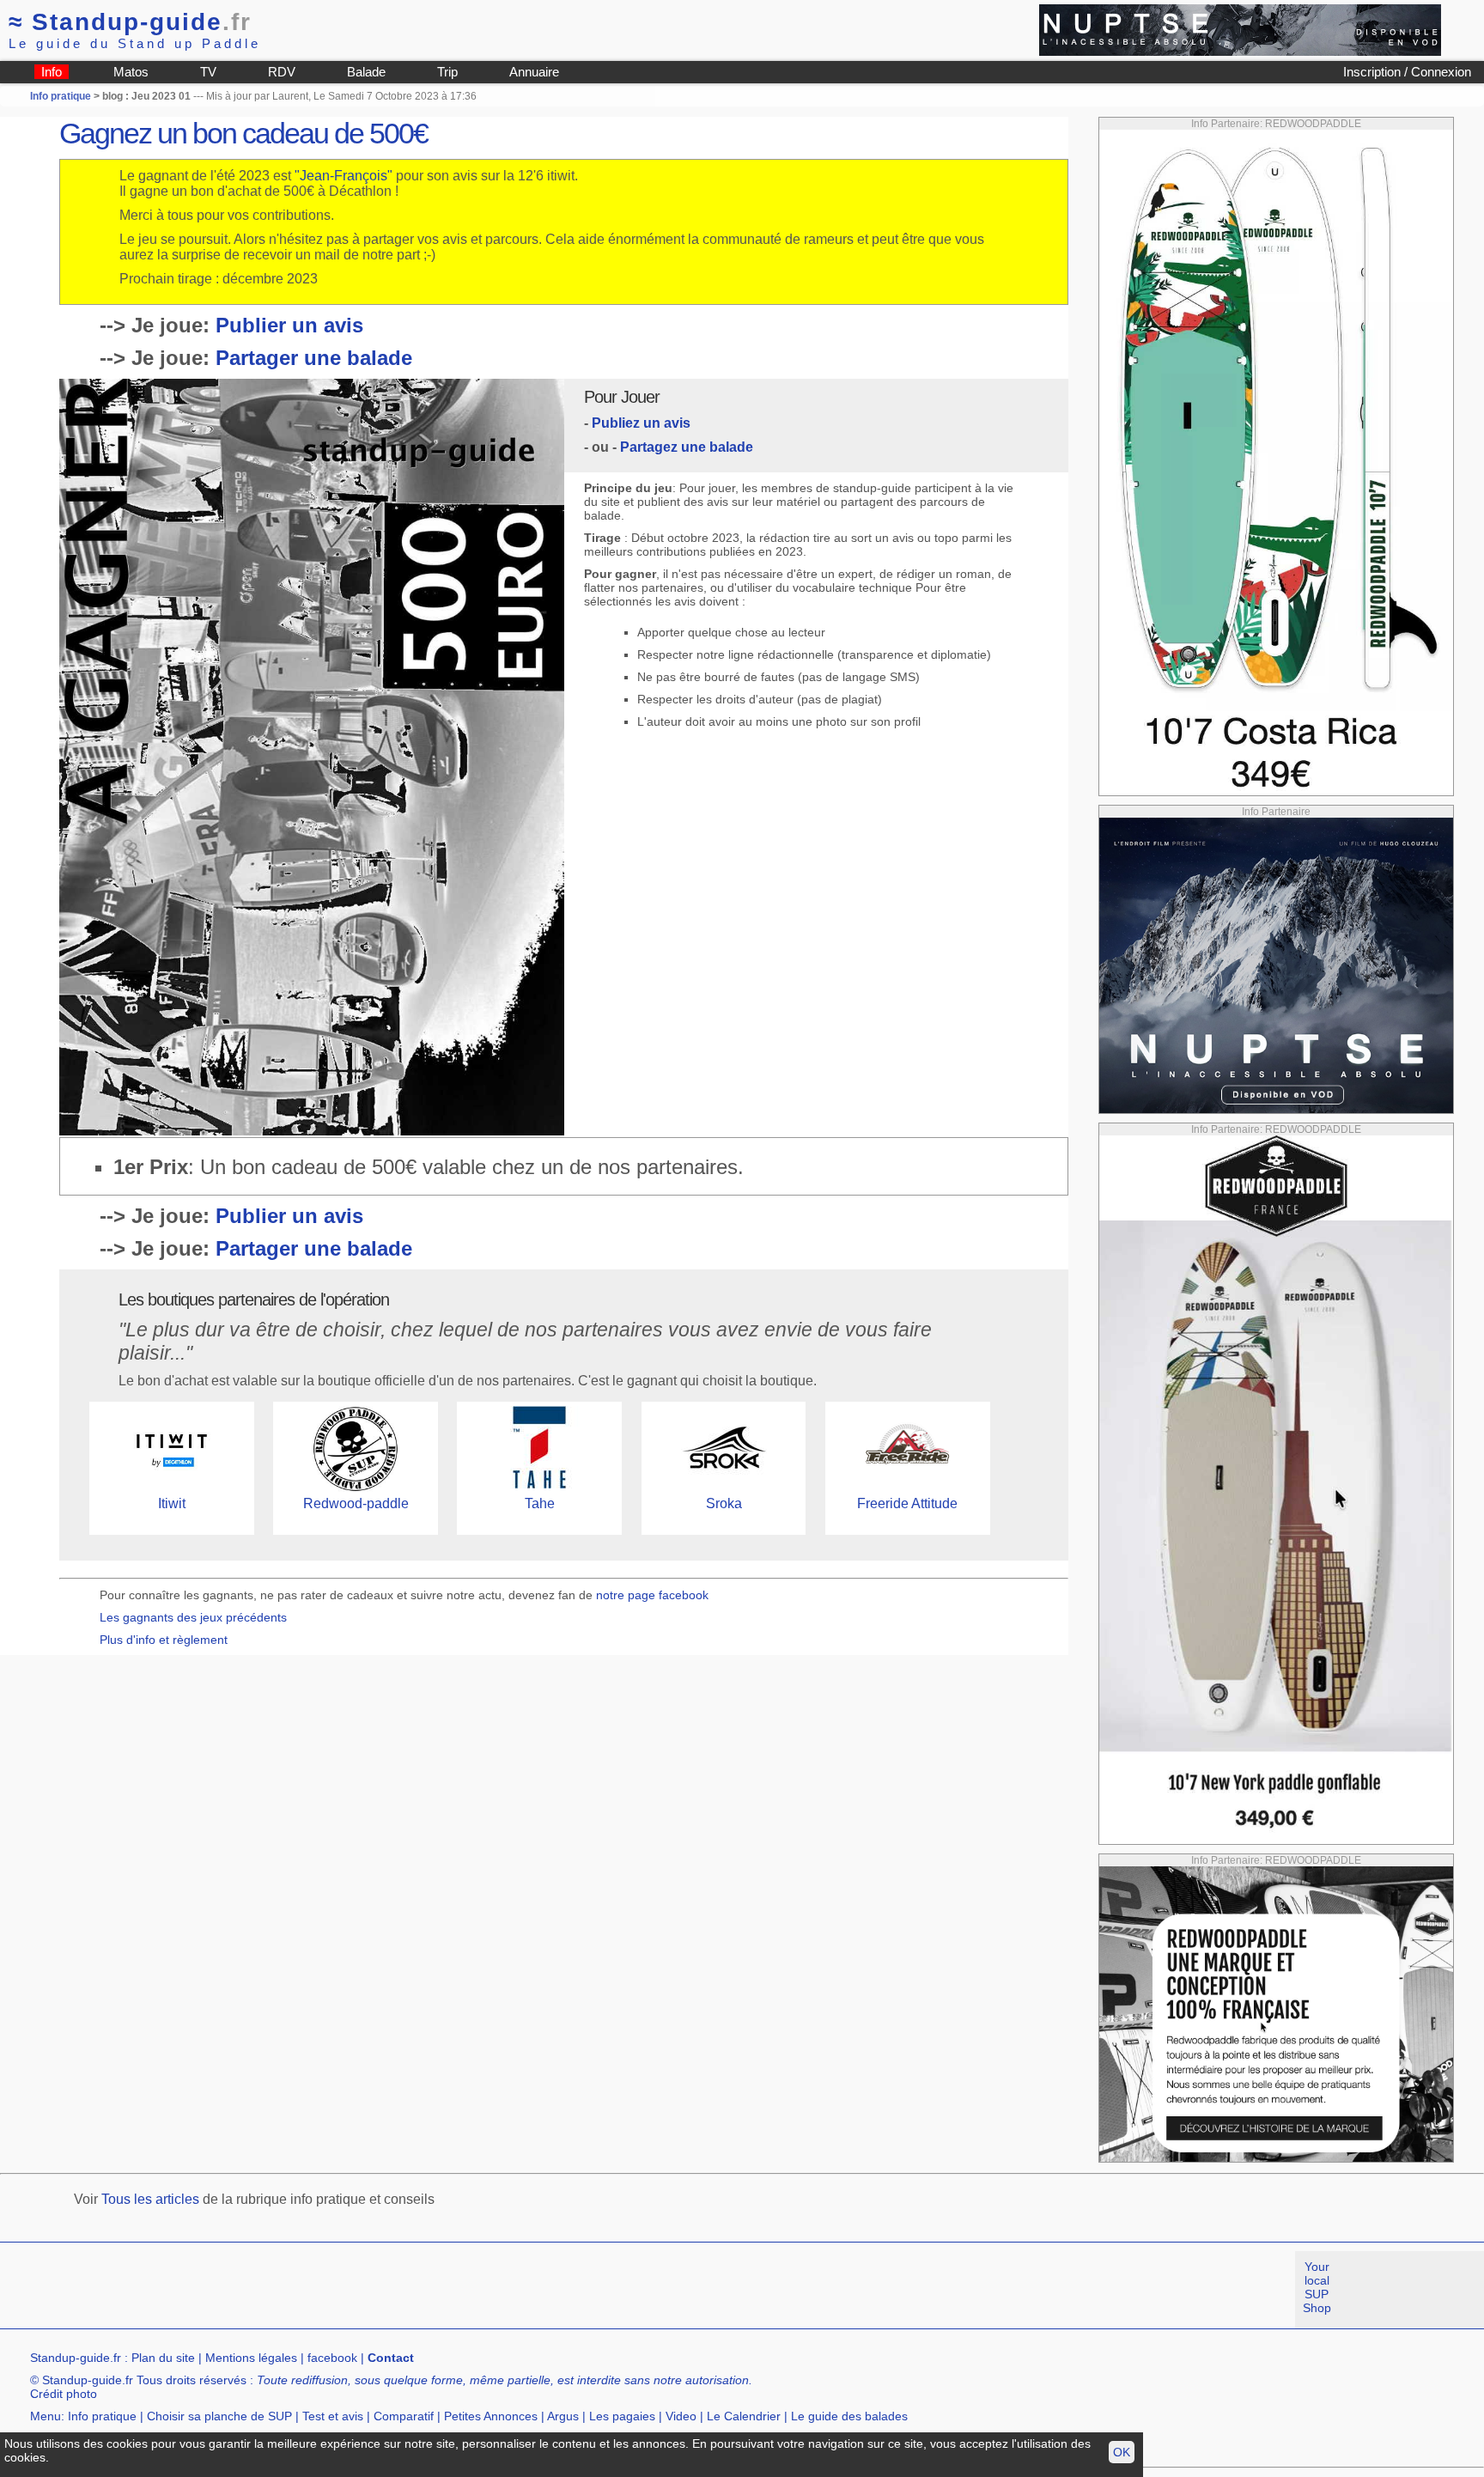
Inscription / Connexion (1407, 72)
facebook (332, 2358)
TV (208, 72)
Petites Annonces (491, 2416)
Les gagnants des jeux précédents (193, 1617)
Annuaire (534, 72)
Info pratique (61, 96)
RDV (282, 72)
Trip (447, 72)
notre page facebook (652, 1595)
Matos (131, 72)
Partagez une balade (687, 447)
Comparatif (404, 2416)
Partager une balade (314, 358)
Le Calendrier (744, 2416)
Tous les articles (150, 2199)
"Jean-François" (344, 176)
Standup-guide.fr (76, 2358)
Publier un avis (289, 325)
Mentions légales (251, 2358)
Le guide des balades (849, 2416)
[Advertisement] (313, 2290)
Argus (563, 2416)
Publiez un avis (641, 423)
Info (52, 72)
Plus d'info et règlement (164, 1640)
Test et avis (333, 2416)
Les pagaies (622, 2416)
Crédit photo (64, 2394)
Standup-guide (130, 22)
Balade (366, 72)
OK (1122, 2452)
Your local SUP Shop (1317, 2287)
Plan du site (163, 2358)
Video (681, 2416)
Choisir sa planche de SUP (219, 2416)
